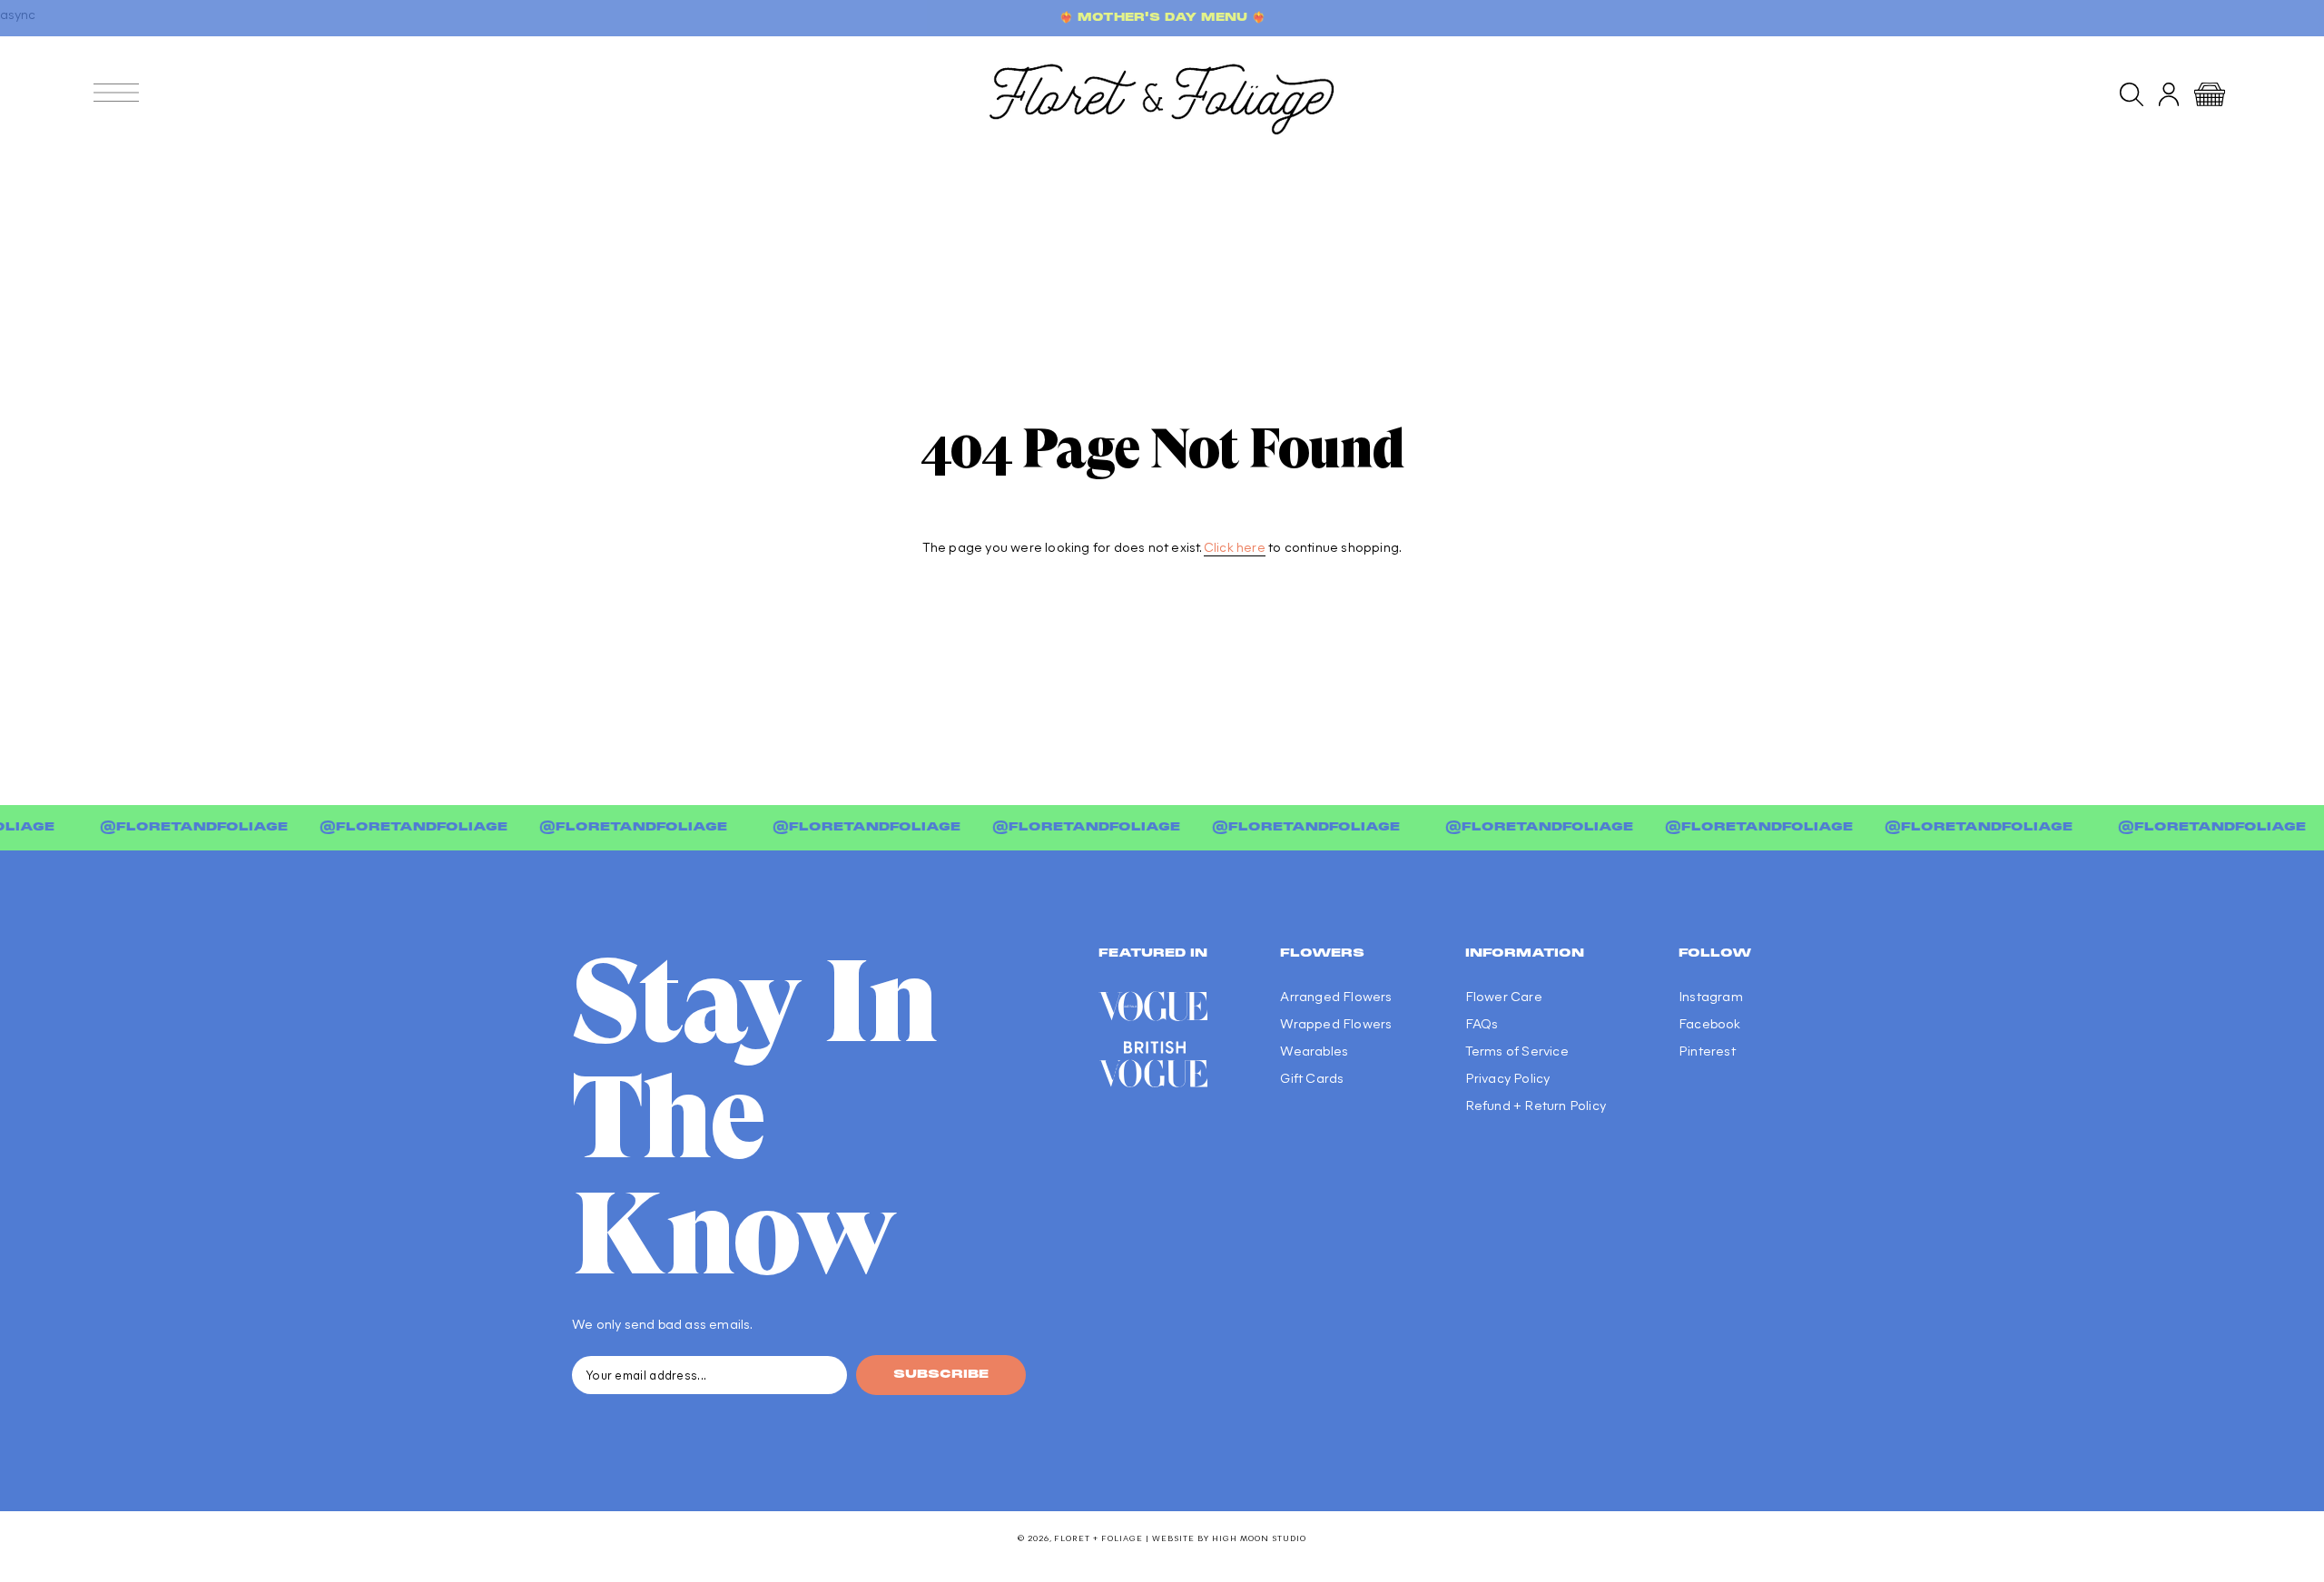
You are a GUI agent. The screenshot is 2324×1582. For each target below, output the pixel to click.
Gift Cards (1312, 1077)
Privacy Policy (1508, 1077)
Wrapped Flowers (1336, 1023)
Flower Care (1504, 996)
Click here (1235, 546)
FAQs (1482, 1023)
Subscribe (941, 1375)
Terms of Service (1517, 1050)
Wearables (1314, 1050)
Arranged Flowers (1336, 996)
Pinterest (1707, 1050)
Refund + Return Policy (1536, 1105)
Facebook (1710, 1023)
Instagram (1711, 996)
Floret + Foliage (1098, 1538)
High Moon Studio (1259, 1538)
